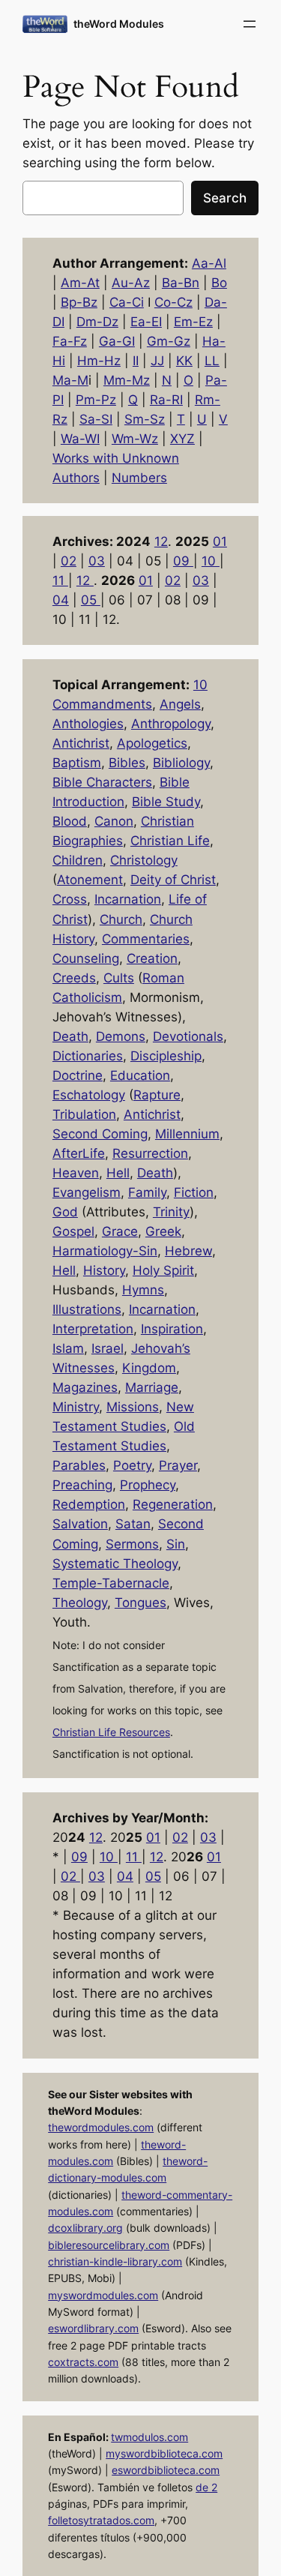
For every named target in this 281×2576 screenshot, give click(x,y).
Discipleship (166, 1056)
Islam (68, 1348)
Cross (70, 899)
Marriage (152, 1387)
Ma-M (70, 380)
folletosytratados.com (101, 2520)
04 (61, 600)
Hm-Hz (99, 361)
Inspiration (172, 1329)
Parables (79, 1465)
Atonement (90, 880)
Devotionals (188, 1036)
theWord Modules (119, 24)
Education (140, 1075)
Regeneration (173, 1504)
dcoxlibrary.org (85, 2228)
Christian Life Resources (111, 1732)
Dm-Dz (97, 322)
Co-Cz (173, 302)
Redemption (89, 1504)
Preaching (82, 1485)
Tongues (140, 1603)
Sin (176, 1544)
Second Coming (100, 1134)
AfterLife (79, 1153)
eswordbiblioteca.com (166, 2470)
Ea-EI (146, 322)
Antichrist (81, 743)
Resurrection (150, 1153)
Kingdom (149, 1368)
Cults (119, 978)
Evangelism (87, 1192)
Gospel (73, 1231)
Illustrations (87, 1309)
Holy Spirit (163, 1270)
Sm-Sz (145, 419)
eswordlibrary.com (93, 2328)
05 (91, 600)
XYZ (182, 439)
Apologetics (152, 743)
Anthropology (171, 724)
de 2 (206, 2487)
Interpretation (93, 1329)
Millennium (187, 1134)
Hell (118, 1173)
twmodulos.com (149, 2437)
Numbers (139, 478)
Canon (114, 821)
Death (70, 1036)
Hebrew (188, 1251)
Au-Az (131, 283)
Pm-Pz (96, 400)
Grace (120, 1231)
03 (97, 561)
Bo (219, 283)
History (104, 1270)
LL (212, 361)
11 (60, 580)
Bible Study (166, 802)
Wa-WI (80, 439)
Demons (121, 1036)
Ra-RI (166, 400)
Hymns (143, 1290)
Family (147, 1192)
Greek (163, 1231)
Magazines (85, 1387)
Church (121, 919)
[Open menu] (250, 24)
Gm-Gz (169, 341)
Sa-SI (96, 419)
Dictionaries (88, 1056)
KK (184, 361)
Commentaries (146, 939)
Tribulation (84, 1114)
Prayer (178, 1465)
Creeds (74, 978)
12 (161, 541)
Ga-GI (117, 341)
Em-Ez (193, 322)
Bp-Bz (79, 302)
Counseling (86, 958)
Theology (80, 1603)
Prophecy (148, 1485)
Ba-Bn (181, 283)
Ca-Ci (127, 302)
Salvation (80, 1524)
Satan (133, 1524)
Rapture (157, 1095)
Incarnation (128, 899)
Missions (133, 1407)
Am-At (80, 283)
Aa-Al (209, 263)
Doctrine (78, 1075)
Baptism (77, 763)
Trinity (171, 1212)
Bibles (127, 763)
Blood (70, 821)
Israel (108, 1348)
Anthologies (88, 724)
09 (183, 561)
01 (220, 541)
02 (69, 561)
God (65, 1212)
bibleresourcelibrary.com (109, 2245)
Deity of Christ (173, 880)
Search (225, 198)
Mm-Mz (127, 380)
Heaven (76, 1173)
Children (78, 860)
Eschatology (89, 1095)
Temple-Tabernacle (111, 1583)
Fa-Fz (70, 341)
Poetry (132, 1465)
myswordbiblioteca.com (164, 2453)
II (136, 361)
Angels (180, 704)
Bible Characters (102, 782)
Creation (152, 958)
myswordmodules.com (103, 2295)
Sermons (132, 1544)
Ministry (76, 1407)
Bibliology (181, 763)
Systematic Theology (115, 1564)
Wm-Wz (135, 439)
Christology (144, 860)
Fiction (194, 1192)
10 (211, 561)
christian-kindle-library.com (115, 2261)
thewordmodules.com (101, 2127)
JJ (157, 361)
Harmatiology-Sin (105, 1251)
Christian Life (170, 841)
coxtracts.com (83, 2362)
